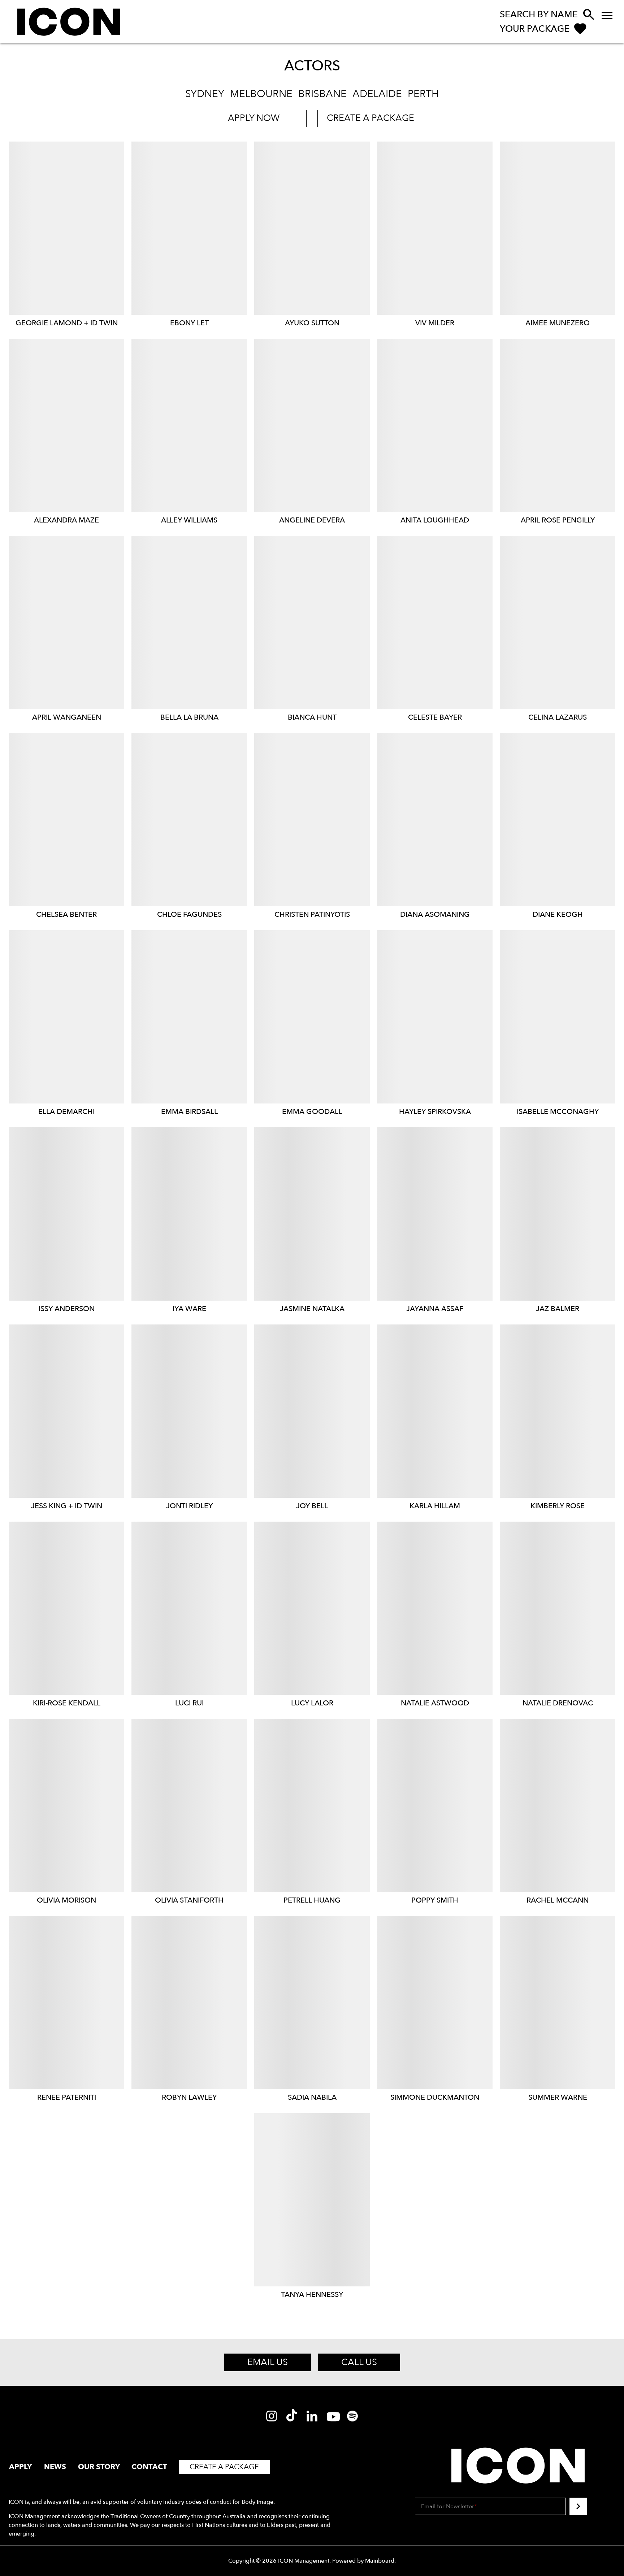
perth (423, 94)
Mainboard (380, 2561)
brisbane (322, 94)
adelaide (377, 94)
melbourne (261, 94)
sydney (205, 94)
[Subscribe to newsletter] (578, 2506)
